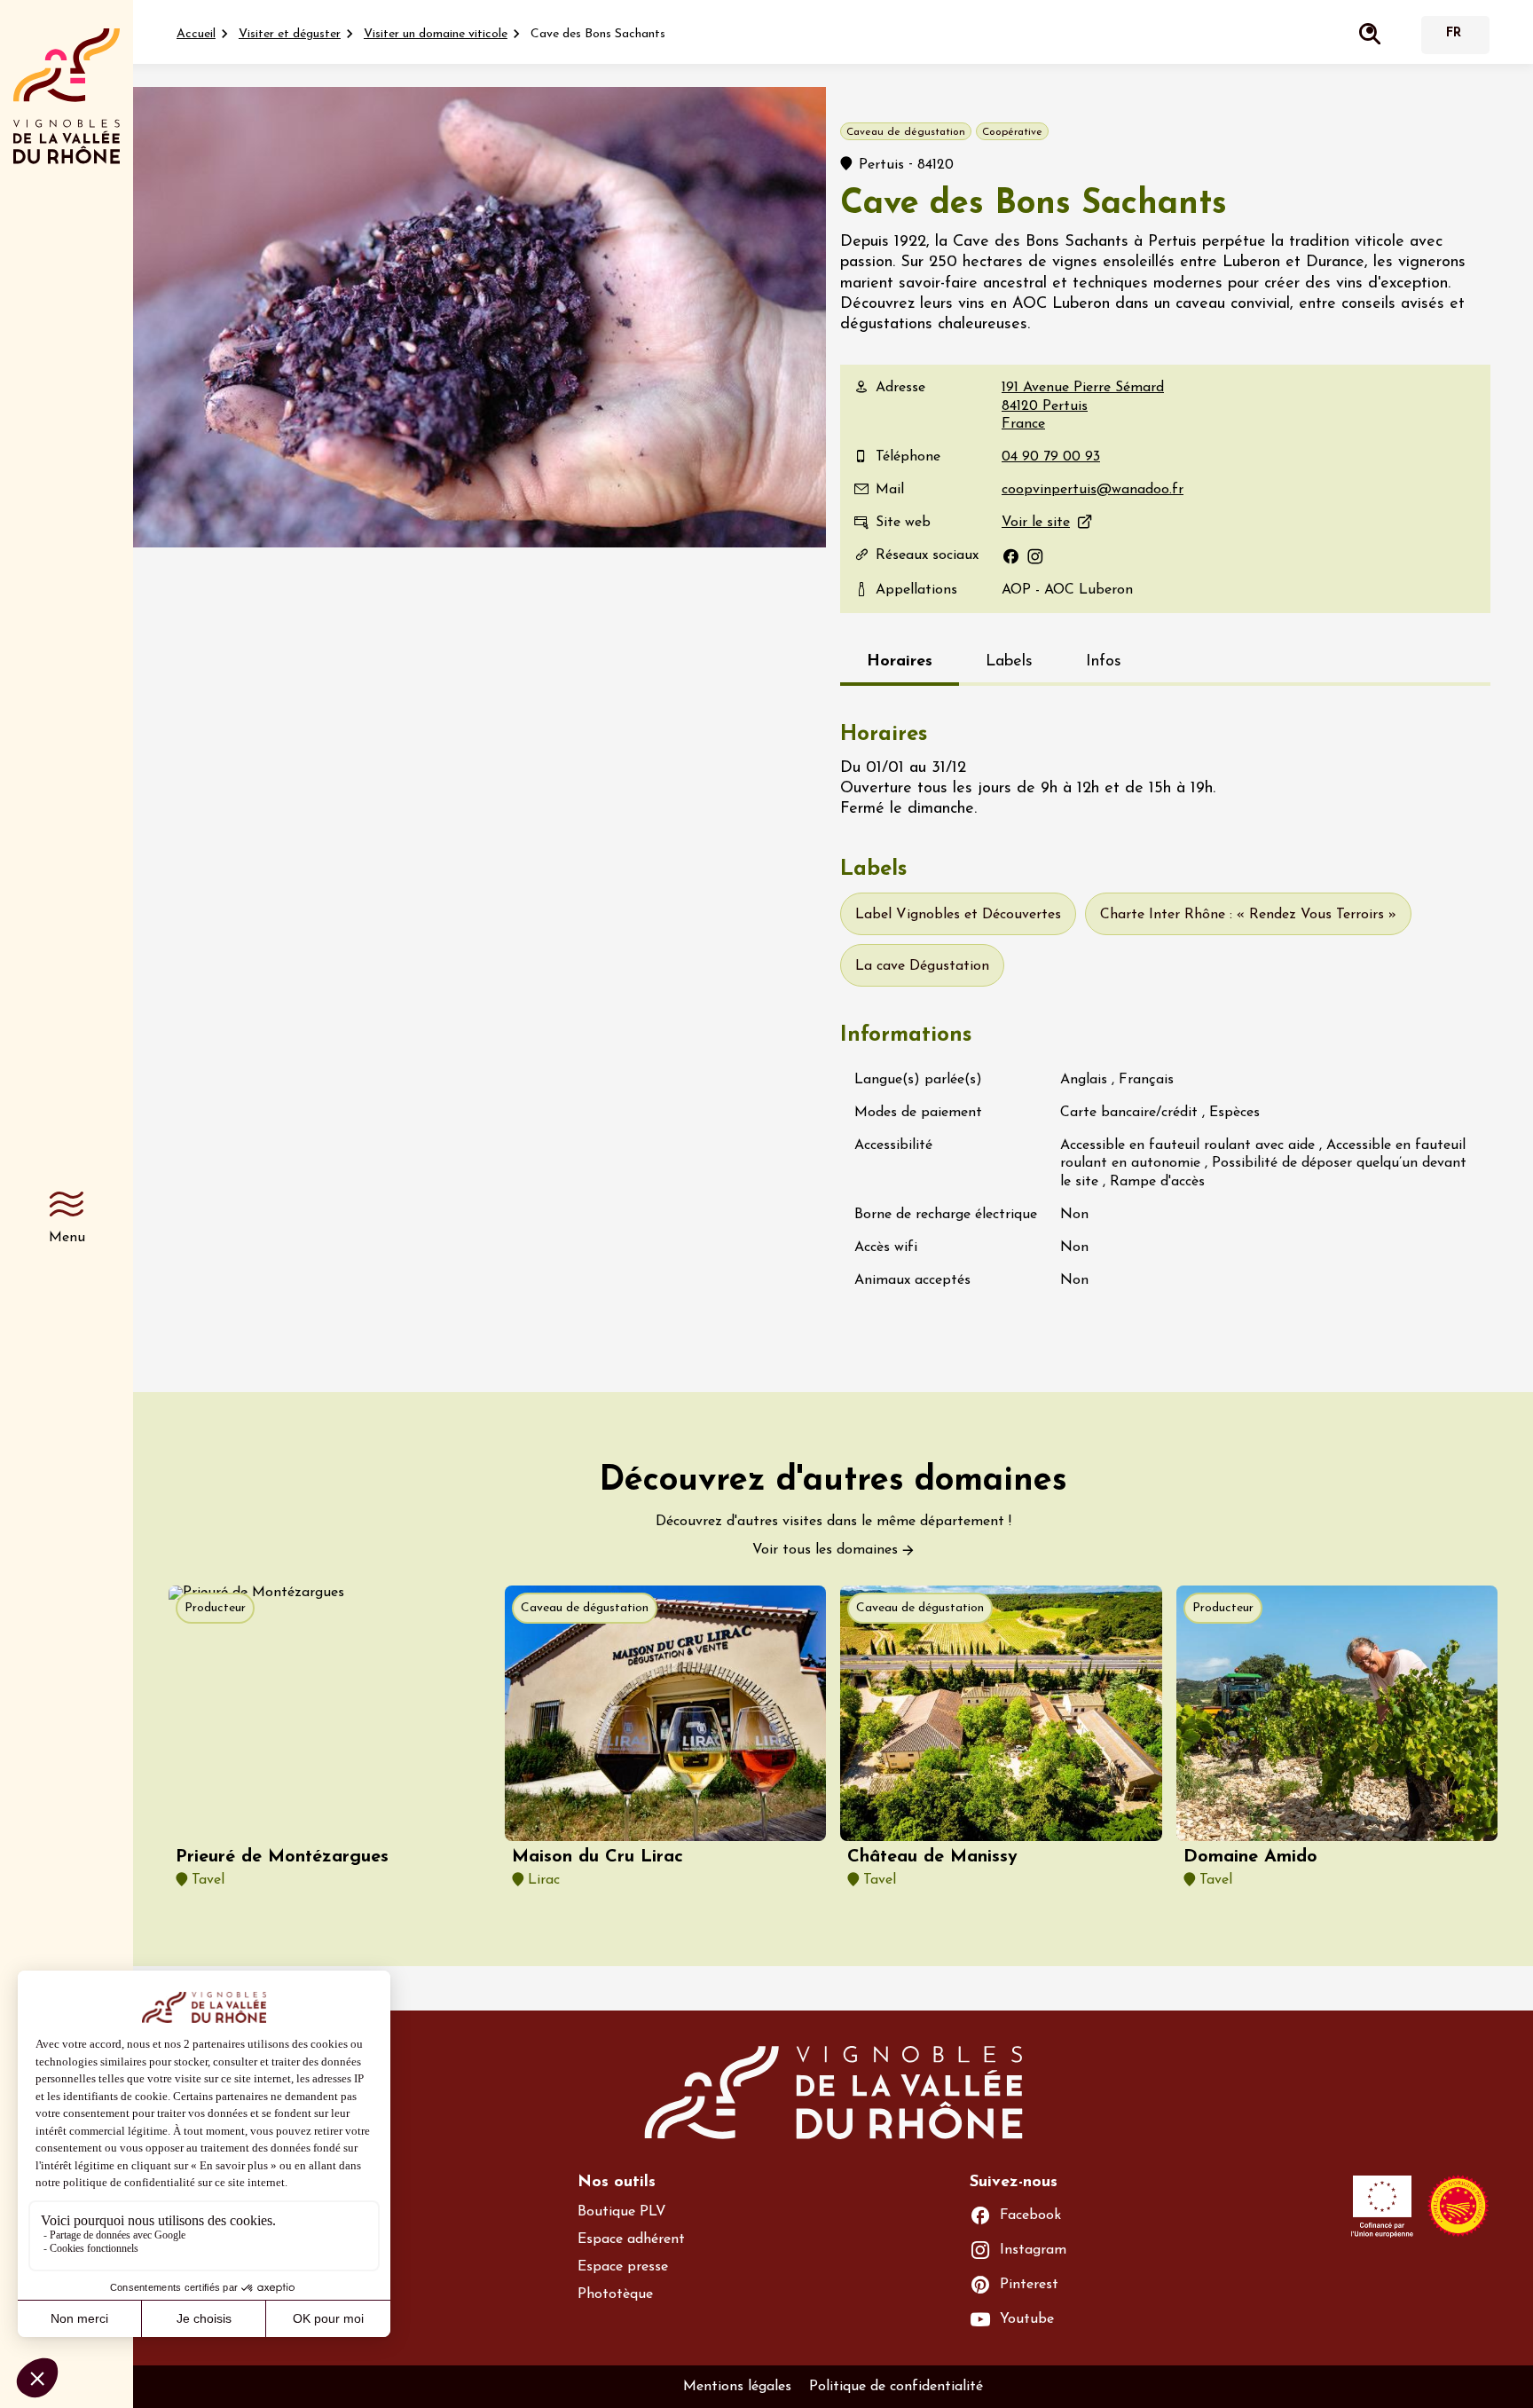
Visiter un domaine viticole (436, 34)
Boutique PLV (622, 2212)
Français (1453, 35)
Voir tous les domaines (825, 1550)
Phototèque (615, 2294)
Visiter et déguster (290, 34)
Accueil (196, 34)
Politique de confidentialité (896, 2387)
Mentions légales (737, 2387)
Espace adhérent (631, 2239)
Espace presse (623, 2267)
